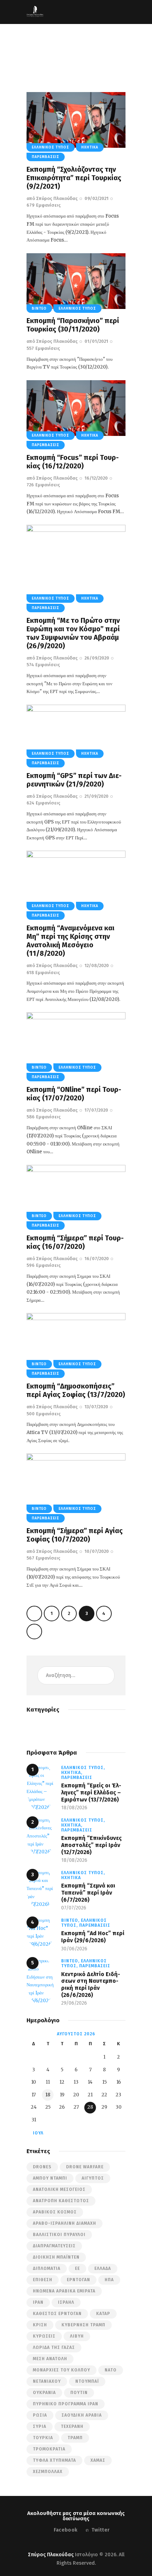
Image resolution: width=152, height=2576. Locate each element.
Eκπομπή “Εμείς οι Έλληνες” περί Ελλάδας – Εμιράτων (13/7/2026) (91, 1792)
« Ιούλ (36, 2133)
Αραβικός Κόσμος (55, 2212)
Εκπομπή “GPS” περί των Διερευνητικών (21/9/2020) (74, 780)
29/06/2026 (74, 2003)
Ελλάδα (103, 2268)
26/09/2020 (97, 658)
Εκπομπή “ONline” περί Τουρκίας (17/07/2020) (74, 1094)
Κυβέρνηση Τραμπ (83, 2325)
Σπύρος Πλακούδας (51, 2555)
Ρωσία (40, 2415)
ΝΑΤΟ (111, 2370)
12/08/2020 (97, 965)
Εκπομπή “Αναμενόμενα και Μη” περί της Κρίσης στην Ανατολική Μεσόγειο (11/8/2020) (71, 941)
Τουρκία (43, 2438)
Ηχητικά (90, 147)
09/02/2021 (97, 198)
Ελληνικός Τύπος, (83, 1768)
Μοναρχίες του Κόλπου (62, 2370)
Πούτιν (79, 2393)
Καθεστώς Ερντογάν (57, 2314)
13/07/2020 (96, 1407)
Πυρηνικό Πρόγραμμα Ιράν (66, 2404)
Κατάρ (103, 2314)
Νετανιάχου (47, 2381)
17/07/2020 (96, 1110)
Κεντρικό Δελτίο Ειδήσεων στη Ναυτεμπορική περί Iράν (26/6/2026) (91, 1985)
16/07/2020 (97, 1259)
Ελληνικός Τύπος (51, 147)
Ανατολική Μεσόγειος (59, 2189)
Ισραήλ (66, 2302)
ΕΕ (77, 2268)
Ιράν (38, 2302)
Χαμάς (98, 2460)
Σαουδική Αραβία (82, 2415)
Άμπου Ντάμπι (50, 2178)
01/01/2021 (96, 341)
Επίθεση (43, 2280)
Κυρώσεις (44, 2336)
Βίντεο (39, 309)
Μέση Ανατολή (50, 2359)
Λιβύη (77, 2336)
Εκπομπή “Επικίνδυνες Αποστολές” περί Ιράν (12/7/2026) (91, 1845)
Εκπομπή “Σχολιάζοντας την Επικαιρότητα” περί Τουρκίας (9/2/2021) (74, 178)
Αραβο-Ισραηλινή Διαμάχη (65, 2223)
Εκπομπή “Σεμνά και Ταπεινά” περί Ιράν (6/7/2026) (88, 1892)
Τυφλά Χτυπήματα (54, 2460)
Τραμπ (75, 2438)
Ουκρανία (44, 2393)
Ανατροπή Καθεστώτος (61, 2201)
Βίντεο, (71, 1920)
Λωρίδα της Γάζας (54, 2347)
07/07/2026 (74, 1908)
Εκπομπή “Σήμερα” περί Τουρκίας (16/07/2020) (75, 1242)
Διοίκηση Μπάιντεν (56, 2257)
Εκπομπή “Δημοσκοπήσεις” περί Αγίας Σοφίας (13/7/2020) (76, 1390)
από (52, 198)
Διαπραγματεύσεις (54, 2246)
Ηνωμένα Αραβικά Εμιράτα (64, 2291)
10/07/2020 (97, 1551)
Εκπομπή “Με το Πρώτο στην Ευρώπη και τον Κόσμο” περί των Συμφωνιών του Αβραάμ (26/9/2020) (73, 633)
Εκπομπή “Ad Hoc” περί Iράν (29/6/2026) (93, 1937)
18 (48, 2095)
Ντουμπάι (87, 2381)
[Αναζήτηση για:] (76, 1675)
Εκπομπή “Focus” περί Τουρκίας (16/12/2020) (73, 462)
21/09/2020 (97, 796)
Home (54, 52)
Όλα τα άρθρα (82, 52)
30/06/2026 (74, 1949)
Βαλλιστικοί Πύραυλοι (59, 2235)
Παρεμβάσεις (46, 157)
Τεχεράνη (72, 2426)
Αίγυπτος (93, 2178)
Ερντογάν (78, 2280)
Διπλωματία (47, 2268)
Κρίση (40, 2325)
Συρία (40, 2426)
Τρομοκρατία (49, 2449)
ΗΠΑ (109, 2280)
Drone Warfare (85, 2167)
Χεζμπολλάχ (48, 2472)
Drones (42, 2167)
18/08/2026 (74, 1808)
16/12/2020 (96, 478)
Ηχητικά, (72, 1773)
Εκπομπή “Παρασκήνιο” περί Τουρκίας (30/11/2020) (73, 325)
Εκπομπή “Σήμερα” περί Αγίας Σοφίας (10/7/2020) (75, 1535)
